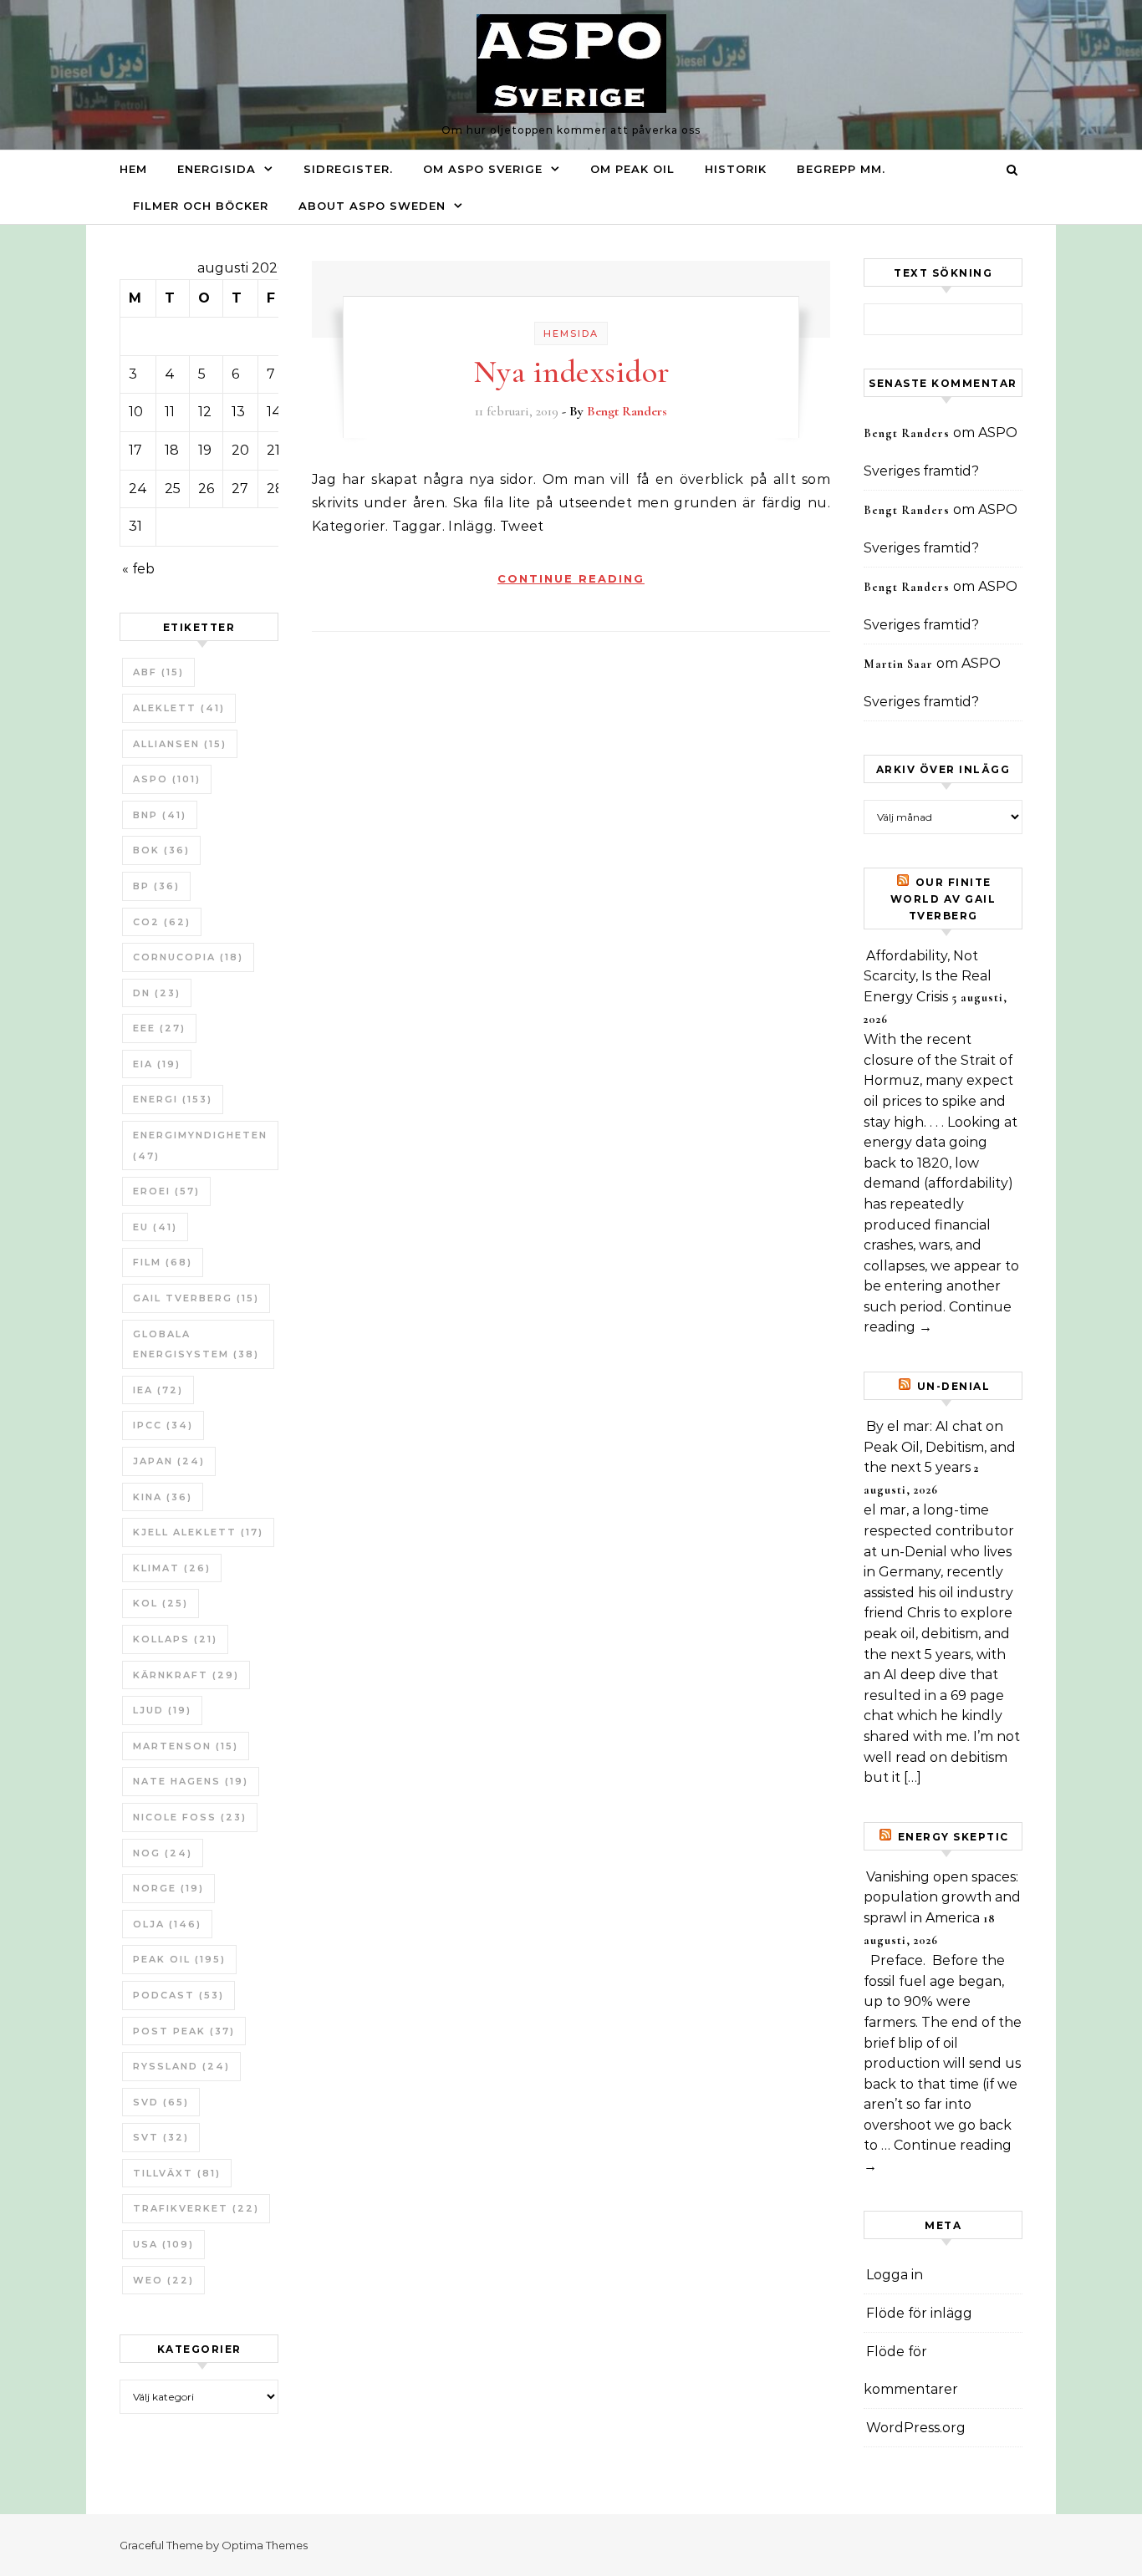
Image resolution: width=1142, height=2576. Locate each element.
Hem (133, 169)
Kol (161, 1603)
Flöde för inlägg (919, 2313)
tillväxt (177, 2173)
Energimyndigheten (200, 1145)
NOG (163, 1853)
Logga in (895, 2275)
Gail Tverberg (196, 1298)
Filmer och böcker (201, 206)
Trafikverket (196, 2208)
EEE (159, 1028)
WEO (163, 2280)
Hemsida (571, 333)
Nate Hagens (191, 1781)
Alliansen (180, 744)
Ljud (162, 1710)
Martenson (186, 1746)
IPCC (163, 1425)
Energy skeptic (953, 1837)
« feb (138, 569)
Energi (173, 1099)
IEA (158, 1390)
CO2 (162, 922)
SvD (161, 2102)
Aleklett (179, 708)
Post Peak (184, 2031)
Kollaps (175, 1639)
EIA (157, 1064)
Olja (167, 1924)
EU (155, 1227)
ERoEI (166, 1191)
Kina (163, 1497)
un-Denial (954, 1386)
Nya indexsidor (571, 372)
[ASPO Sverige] (571, 68)
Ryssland (181, 2066)
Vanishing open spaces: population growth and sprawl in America (942, 1897)
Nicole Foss (190, 1817)
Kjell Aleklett (198, 1532)
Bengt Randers (627, 411)
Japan (169, 1461)
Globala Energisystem (196, 1344)
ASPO (167, 779)
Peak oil (179, 1959)
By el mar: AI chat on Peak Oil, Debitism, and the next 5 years (940, 1447)
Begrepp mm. (841, 169)
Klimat (172, 1568)
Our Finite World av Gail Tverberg (943, 899)
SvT (161, 2137)
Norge (168, 1888)
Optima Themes (265, 2545)
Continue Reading (571, 578)
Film (163, 1262)
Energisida (217, 169)
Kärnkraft (186, 1675)
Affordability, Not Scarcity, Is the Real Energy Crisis (928, 976)
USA (163, 2244)
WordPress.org (916, 2428)
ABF (158, 672)
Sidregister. (348, 169)
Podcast (178, 1995)
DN (157, 993)
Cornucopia (188, 957)
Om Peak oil (632, 169)
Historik (736, 169)
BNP (160, 815)
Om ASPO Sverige (483, 169)
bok (161, 850)
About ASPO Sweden (372, 206)
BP (156, 886)
